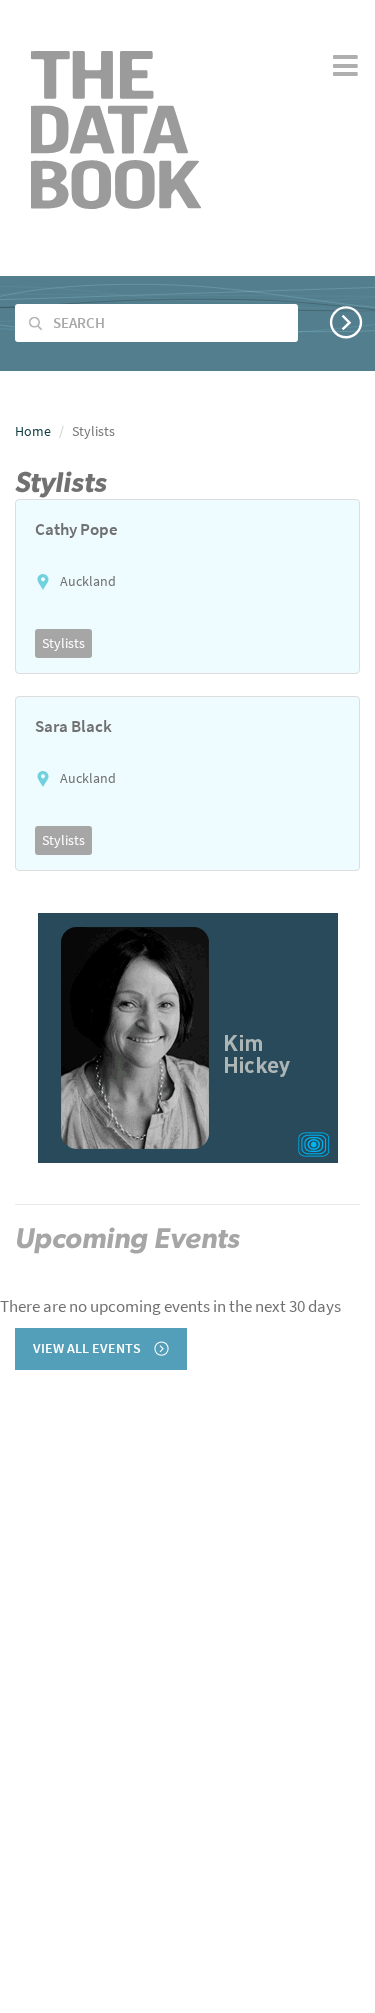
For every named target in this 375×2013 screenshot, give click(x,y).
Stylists (63, 643)
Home (33, 431)
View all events (88, 1348)
